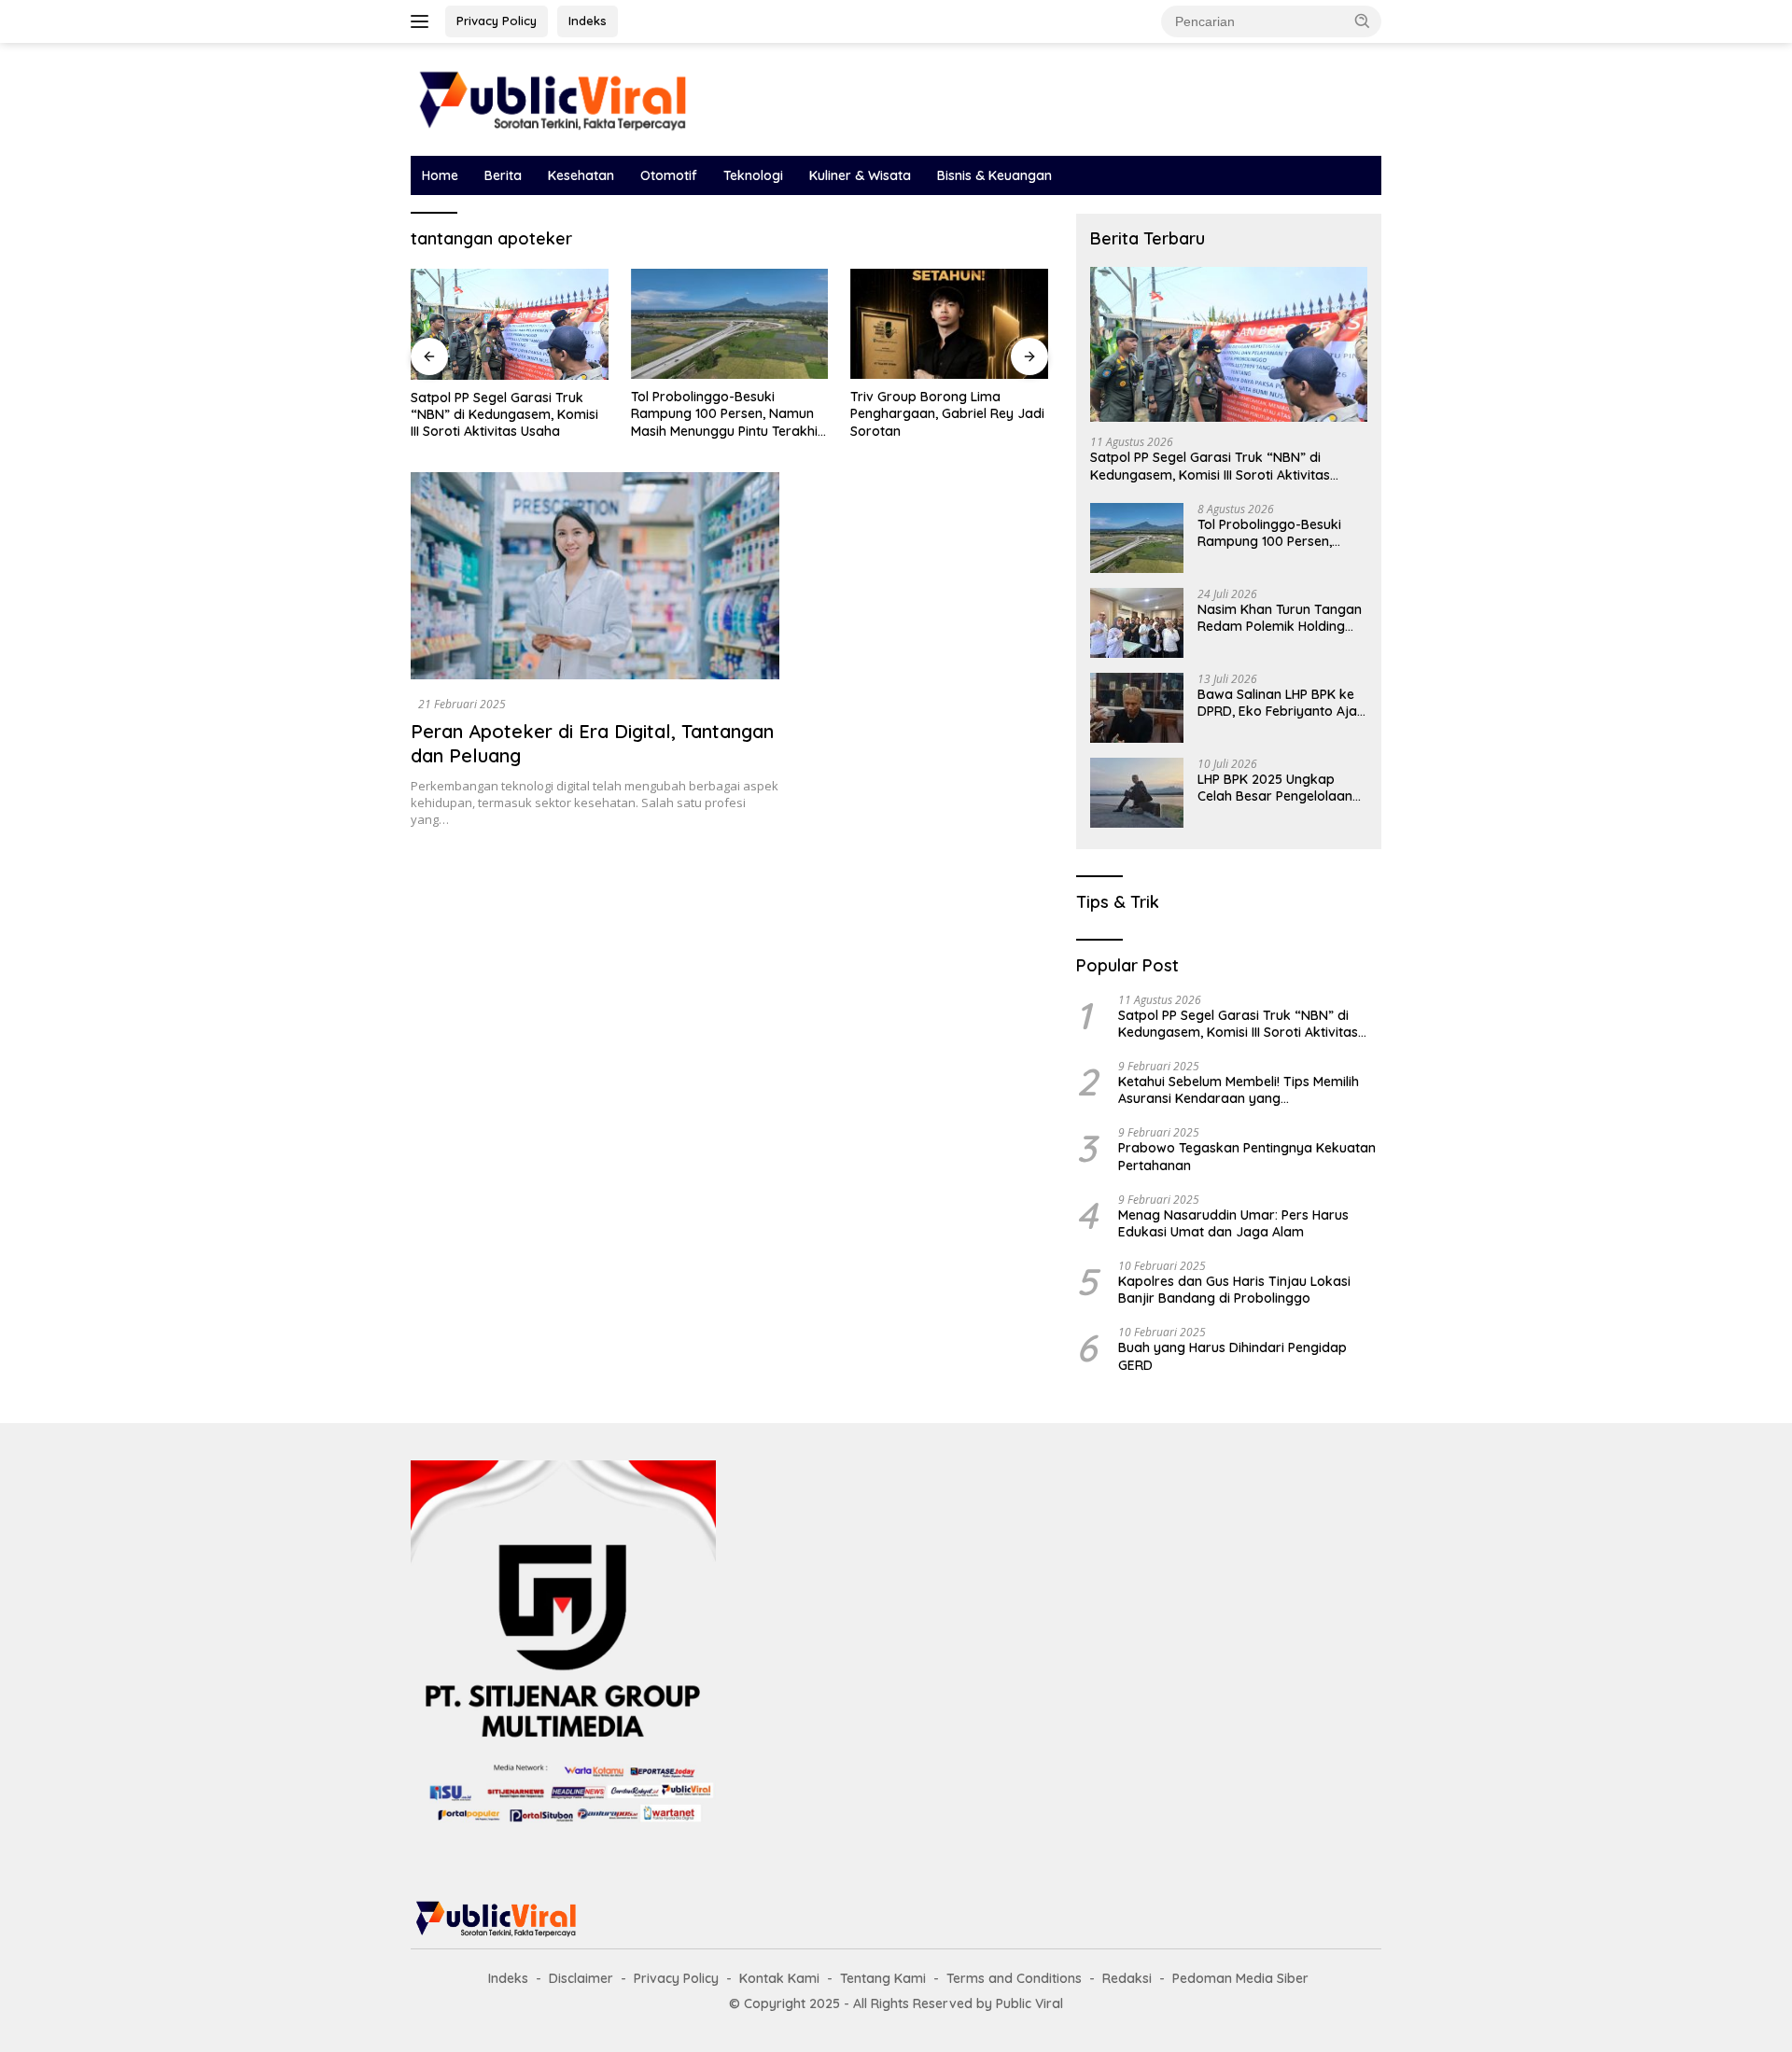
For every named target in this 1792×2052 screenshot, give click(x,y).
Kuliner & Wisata (860, 175)
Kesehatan (581, 175)
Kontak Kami (779, 1978)
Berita (503, 175)
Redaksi (1127, 1978)
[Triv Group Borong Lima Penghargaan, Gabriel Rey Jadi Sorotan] (949, 324)
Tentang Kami (883, 1978)
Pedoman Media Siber (1240, 1978)
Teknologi (753, 175)
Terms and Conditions (1014, 1978)
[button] (1363, 21)
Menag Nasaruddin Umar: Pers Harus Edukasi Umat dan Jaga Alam (1233, 1223)
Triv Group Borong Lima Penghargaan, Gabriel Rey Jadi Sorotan (947, 413)
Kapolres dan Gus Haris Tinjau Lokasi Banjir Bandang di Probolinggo (1234, 1290)
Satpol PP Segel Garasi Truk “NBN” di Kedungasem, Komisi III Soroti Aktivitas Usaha (504, 414)
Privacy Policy (497, 21)
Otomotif (669, 175)
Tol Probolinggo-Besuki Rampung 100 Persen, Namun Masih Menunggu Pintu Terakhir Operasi (727, 414)
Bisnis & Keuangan (994, 175)
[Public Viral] (551, 98)
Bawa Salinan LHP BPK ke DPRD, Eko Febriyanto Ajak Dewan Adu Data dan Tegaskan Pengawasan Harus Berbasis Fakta (1281, 703)
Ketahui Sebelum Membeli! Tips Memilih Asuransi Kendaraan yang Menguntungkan (1239, 1090)
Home (440, 175)
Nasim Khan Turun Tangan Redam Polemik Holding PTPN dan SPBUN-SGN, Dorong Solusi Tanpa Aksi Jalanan (1280, 618)
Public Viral (1029, 2003)
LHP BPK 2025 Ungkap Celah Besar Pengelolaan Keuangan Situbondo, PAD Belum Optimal (1278, 788)
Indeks (588, 21)
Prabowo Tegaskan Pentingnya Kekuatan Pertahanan (1247, 1156)
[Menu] (423, 21)
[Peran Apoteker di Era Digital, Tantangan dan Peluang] (595, 576)
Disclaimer (581, 1978)
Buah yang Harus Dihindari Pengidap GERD (1232, 1356)
